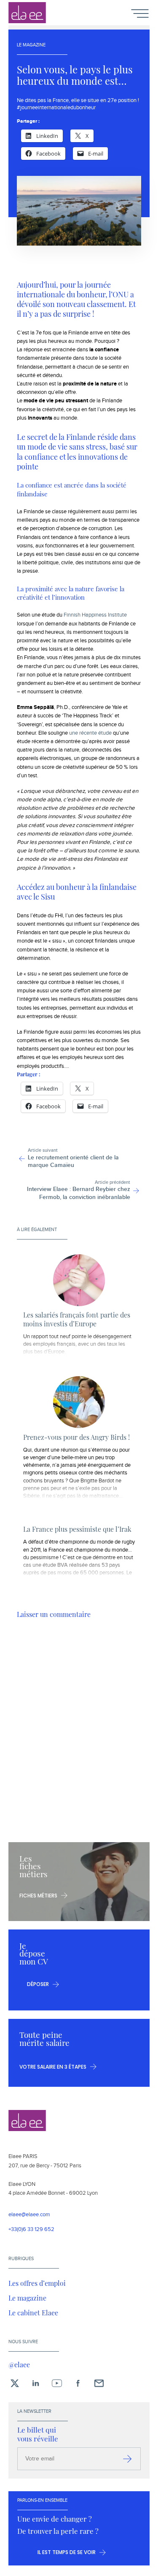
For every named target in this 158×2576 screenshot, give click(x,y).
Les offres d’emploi (37, 2283)
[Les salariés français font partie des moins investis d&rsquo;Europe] (79, 1280)
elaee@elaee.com (29, 2215)
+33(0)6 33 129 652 (31, 2230)
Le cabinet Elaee (33, 2312)
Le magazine (27, 2298)
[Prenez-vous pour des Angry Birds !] (79, 1402)
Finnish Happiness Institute (95, 615)
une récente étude (90, 733)
